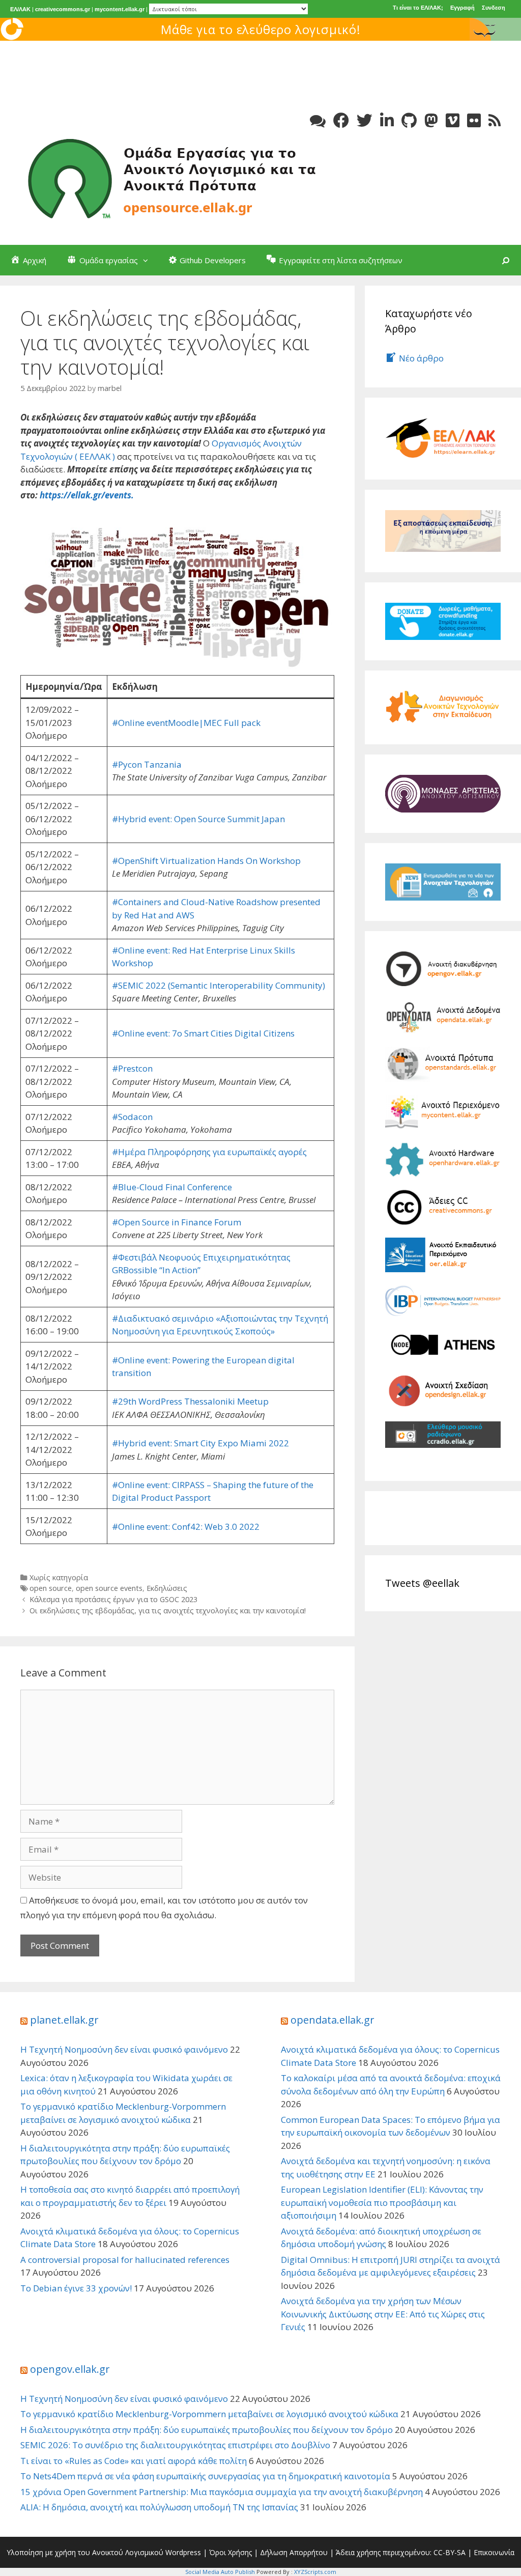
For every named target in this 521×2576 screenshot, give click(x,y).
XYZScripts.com (315, 2572)
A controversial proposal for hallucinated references (125, 2260)
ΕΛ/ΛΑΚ (20, 9)
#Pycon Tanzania (147, 764)
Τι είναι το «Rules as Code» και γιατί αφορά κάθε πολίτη (134, 2461)
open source (51, 1588)
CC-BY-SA (450, 2552)
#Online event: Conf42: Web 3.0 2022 (186, 1527)
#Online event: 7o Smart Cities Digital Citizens (203, 1033)
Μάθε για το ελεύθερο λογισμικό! (261, 29)
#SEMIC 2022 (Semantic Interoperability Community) (219, 985)
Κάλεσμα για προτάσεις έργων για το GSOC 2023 (113, 1599)
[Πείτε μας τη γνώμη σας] (318, 120)
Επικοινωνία (494, 2552)
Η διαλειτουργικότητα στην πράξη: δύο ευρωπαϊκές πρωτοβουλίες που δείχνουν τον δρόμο (207, 2430)
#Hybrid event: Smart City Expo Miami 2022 (200, 1443)
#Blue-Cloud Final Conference (172, 1187)
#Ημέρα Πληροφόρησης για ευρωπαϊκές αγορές (209, 1152)
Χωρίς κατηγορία (59, 1577)
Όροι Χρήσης (230, 2552)
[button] (148, 260)
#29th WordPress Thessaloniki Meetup (190, 1401)
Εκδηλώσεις (167, 1588)
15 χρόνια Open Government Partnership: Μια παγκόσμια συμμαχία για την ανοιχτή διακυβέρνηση (222, 2492)
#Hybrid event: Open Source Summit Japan (198, 819)
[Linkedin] (387, 120)
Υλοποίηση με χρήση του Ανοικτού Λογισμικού (85, 2552)
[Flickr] (474, 120)
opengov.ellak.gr (70, 2369)
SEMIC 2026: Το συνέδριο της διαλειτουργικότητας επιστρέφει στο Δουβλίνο (175, 2445)
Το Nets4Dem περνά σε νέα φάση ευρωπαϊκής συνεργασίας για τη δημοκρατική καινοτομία (205, 2476)
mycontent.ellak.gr (120, 9)
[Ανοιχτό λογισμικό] (173, 177)
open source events (109, 1588)
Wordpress (183, 2552)
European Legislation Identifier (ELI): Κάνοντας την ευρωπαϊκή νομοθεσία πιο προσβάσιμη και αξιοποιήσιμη (382, 2202)
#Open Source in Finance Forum (177, 1222)
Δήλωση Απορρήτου (294, 2552)
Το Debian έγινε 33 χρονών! (76, 2288)
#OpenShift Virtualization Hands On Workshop (206, 861)
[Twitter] (365, 120)
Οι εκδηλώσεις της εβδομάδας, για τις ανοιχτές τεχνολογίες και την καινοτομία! (168, 1611)
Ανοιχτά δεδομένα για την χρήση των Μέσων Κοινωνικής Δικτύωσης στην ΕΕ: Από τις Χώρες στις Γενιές (383, 2314)
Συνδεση (494, 8)
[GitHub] (409, 120)
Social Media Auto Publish (220, 2572)
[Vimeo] (453, 120)
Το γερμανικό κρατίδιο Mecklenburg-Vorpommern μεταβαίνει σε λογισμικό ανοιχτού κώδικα (209, 2414)
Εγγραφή (462, 8)
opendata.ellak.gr (332, 2020)
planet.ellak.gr (64, 2020)
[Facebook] (341, 120)
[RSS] (495, 120)
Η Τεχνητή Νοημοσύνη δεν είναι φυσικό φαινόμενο (124, 2049)
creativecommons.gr (63, 9)
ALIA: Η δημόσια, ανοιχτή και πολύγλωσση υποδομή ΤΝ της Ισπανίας (159, 2507)
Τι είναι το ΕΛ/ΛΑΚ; (418, 8)
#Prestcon (132, 1068)
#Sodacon (132, 1117)
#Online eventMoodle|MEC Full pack (186, 723)
